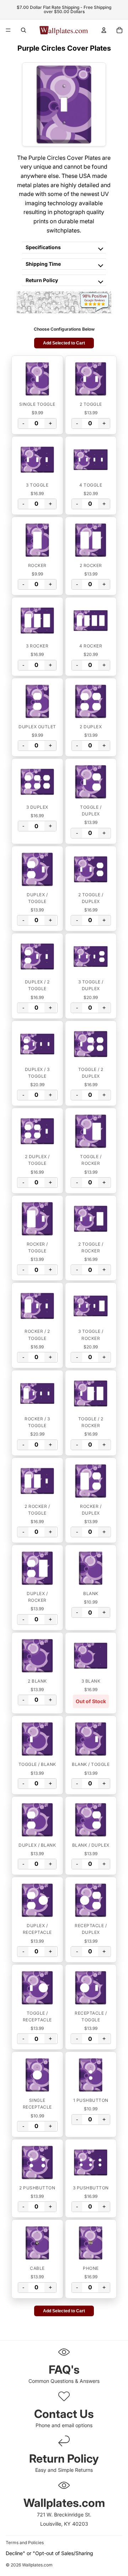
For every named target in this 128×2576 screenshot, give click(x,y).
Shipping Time (43, 264)
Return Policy (42, 280)
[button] (37, 379)
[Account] (104, 30)
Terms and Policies (25, 2543)
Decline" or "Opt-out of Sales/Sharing (49, 2553)
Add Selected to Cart (64, 343)
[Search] (23, 30)
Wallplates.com (37, 2565)
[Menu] (8, 30)
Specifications (43, 247)
